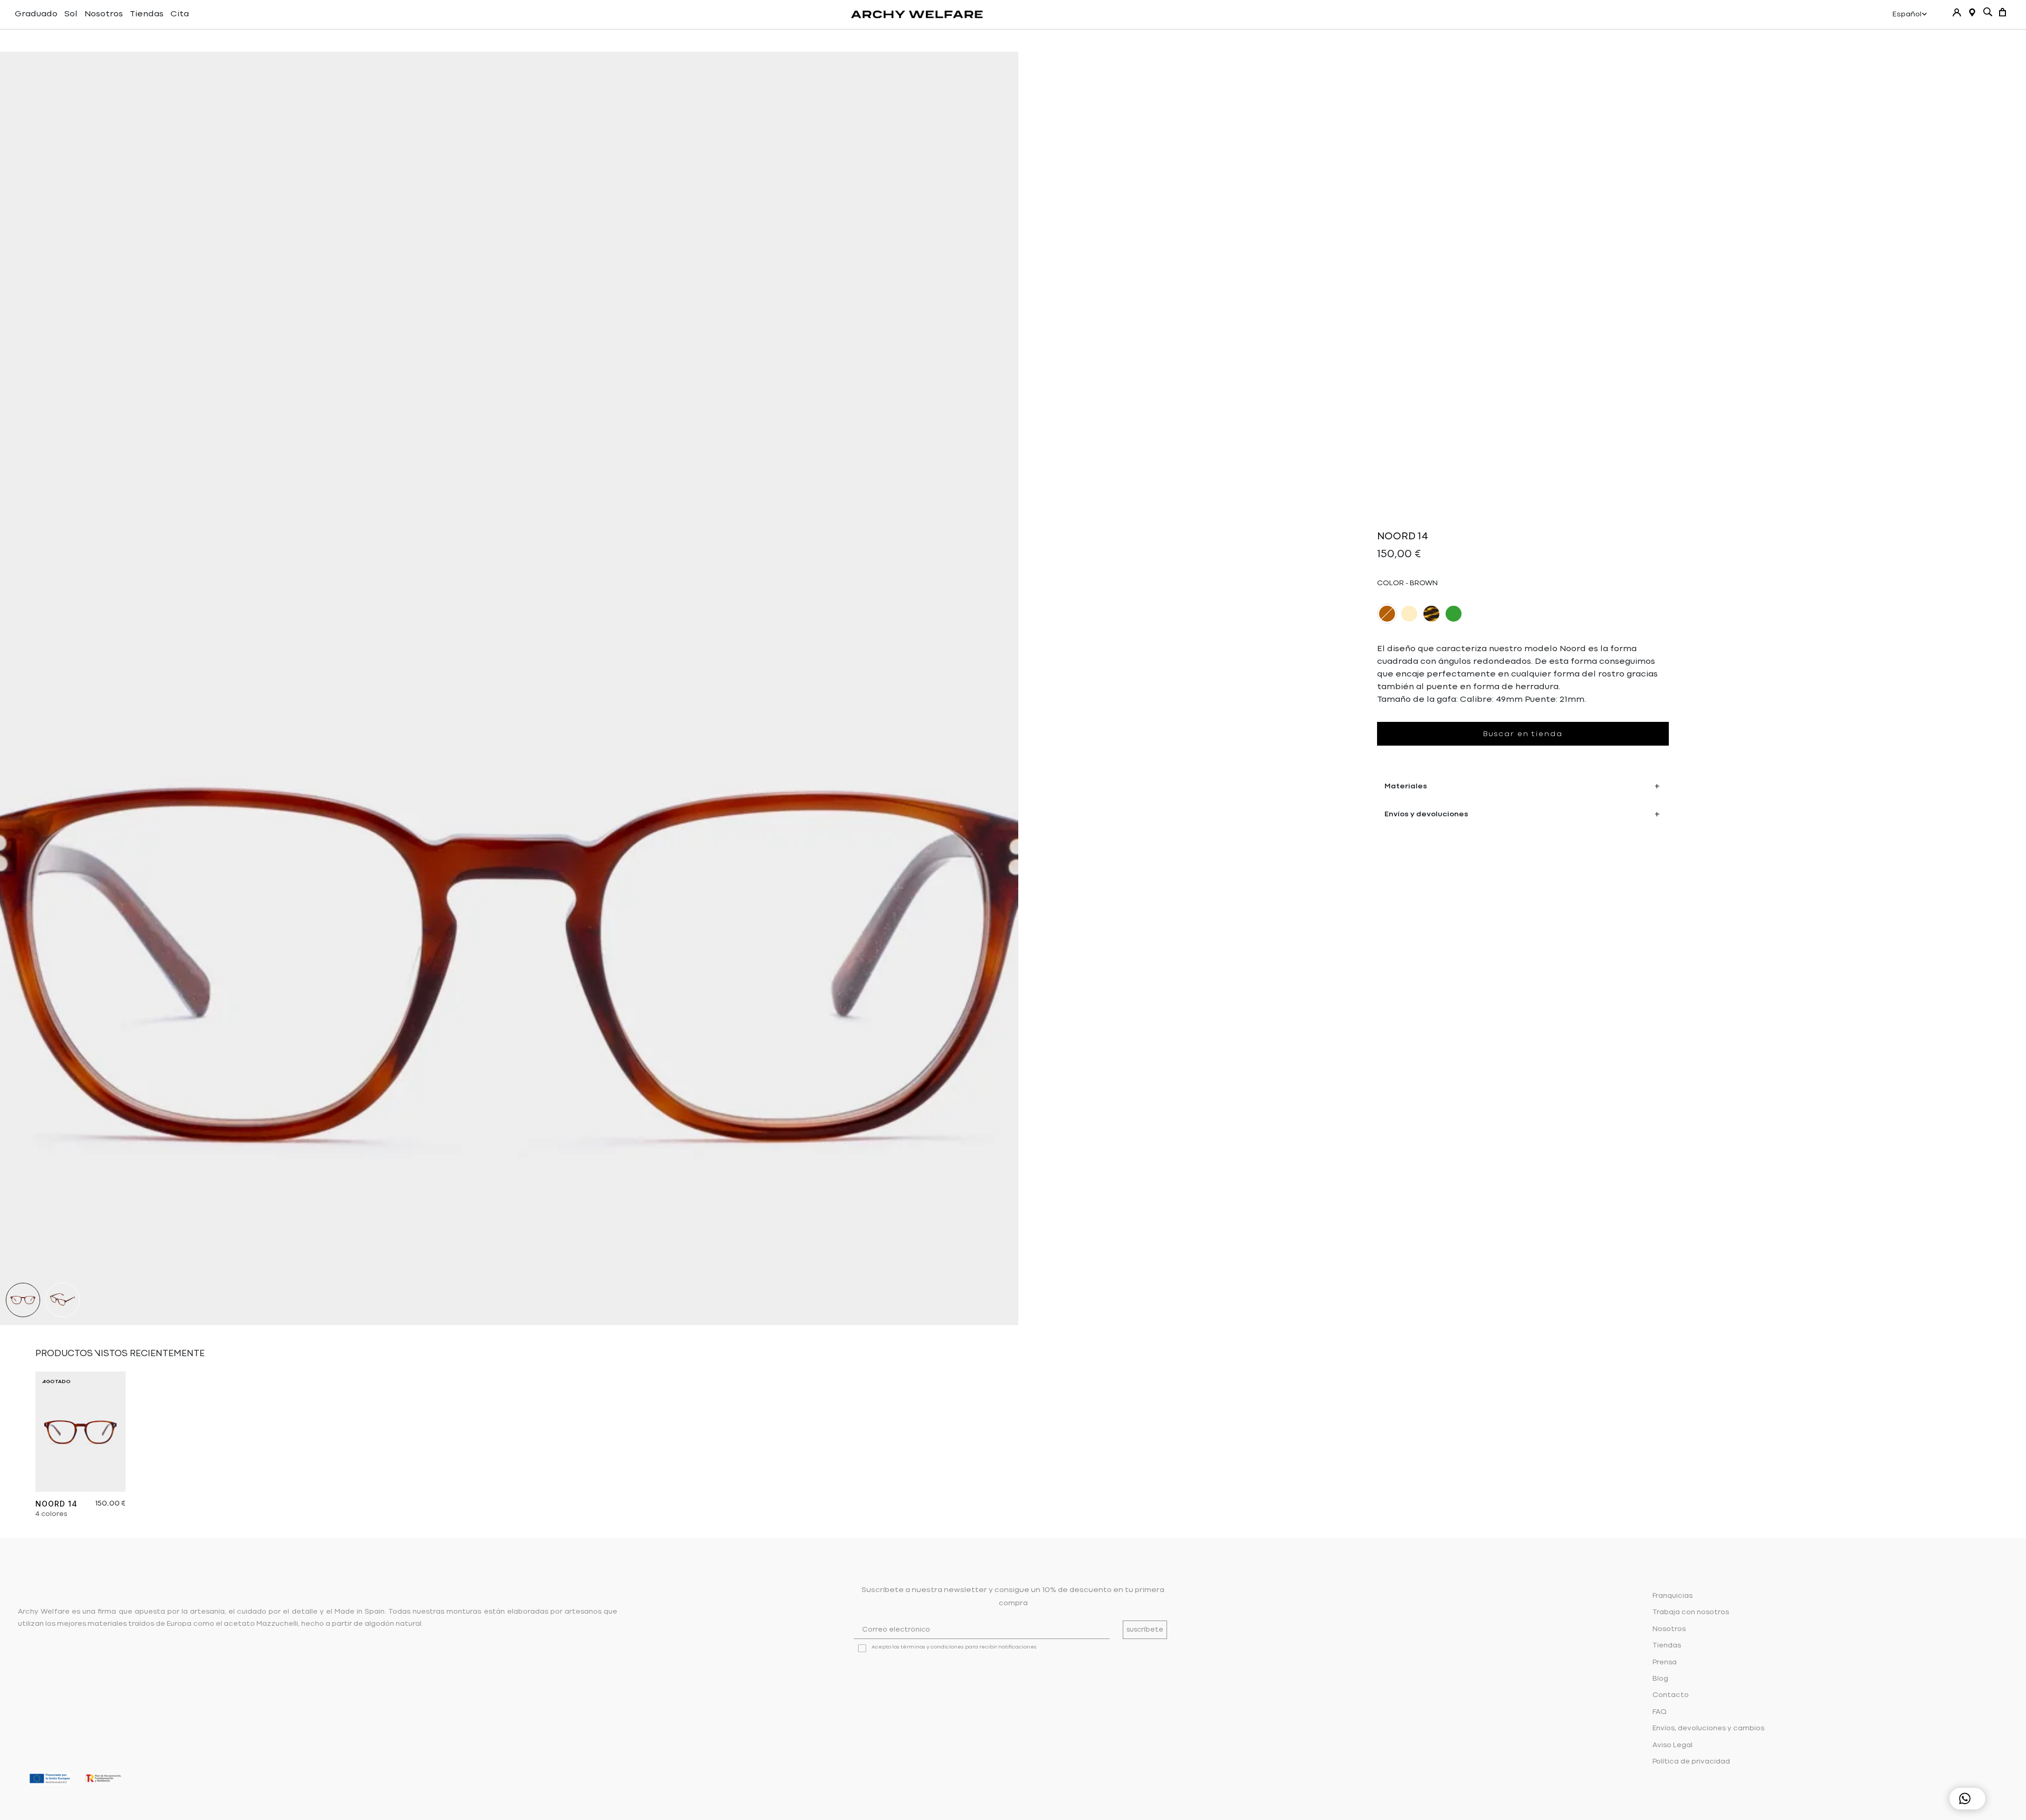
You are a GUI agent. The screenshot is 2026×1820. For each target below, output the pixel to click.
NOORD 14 (56, 1504)
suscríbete (1145, 1630)
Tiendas (147, 14)
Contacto (1671, 1695)
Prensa (1665, 1662)
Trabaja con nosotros (1691, 1612)
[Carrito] (2003, 12)
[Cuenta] (1957, 12)
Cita (180, 14)
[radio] (1387, 614)
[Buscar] (1988, 12)
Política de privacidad (1691, 1762)
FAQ (1660, 1712)
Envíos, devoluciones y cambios (1708, 1728)
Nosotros (104, 14)
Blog (1660, 1679)
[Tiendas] (1972, 12)
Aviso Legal (1673, 1745)
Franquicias (1673, 1596)
